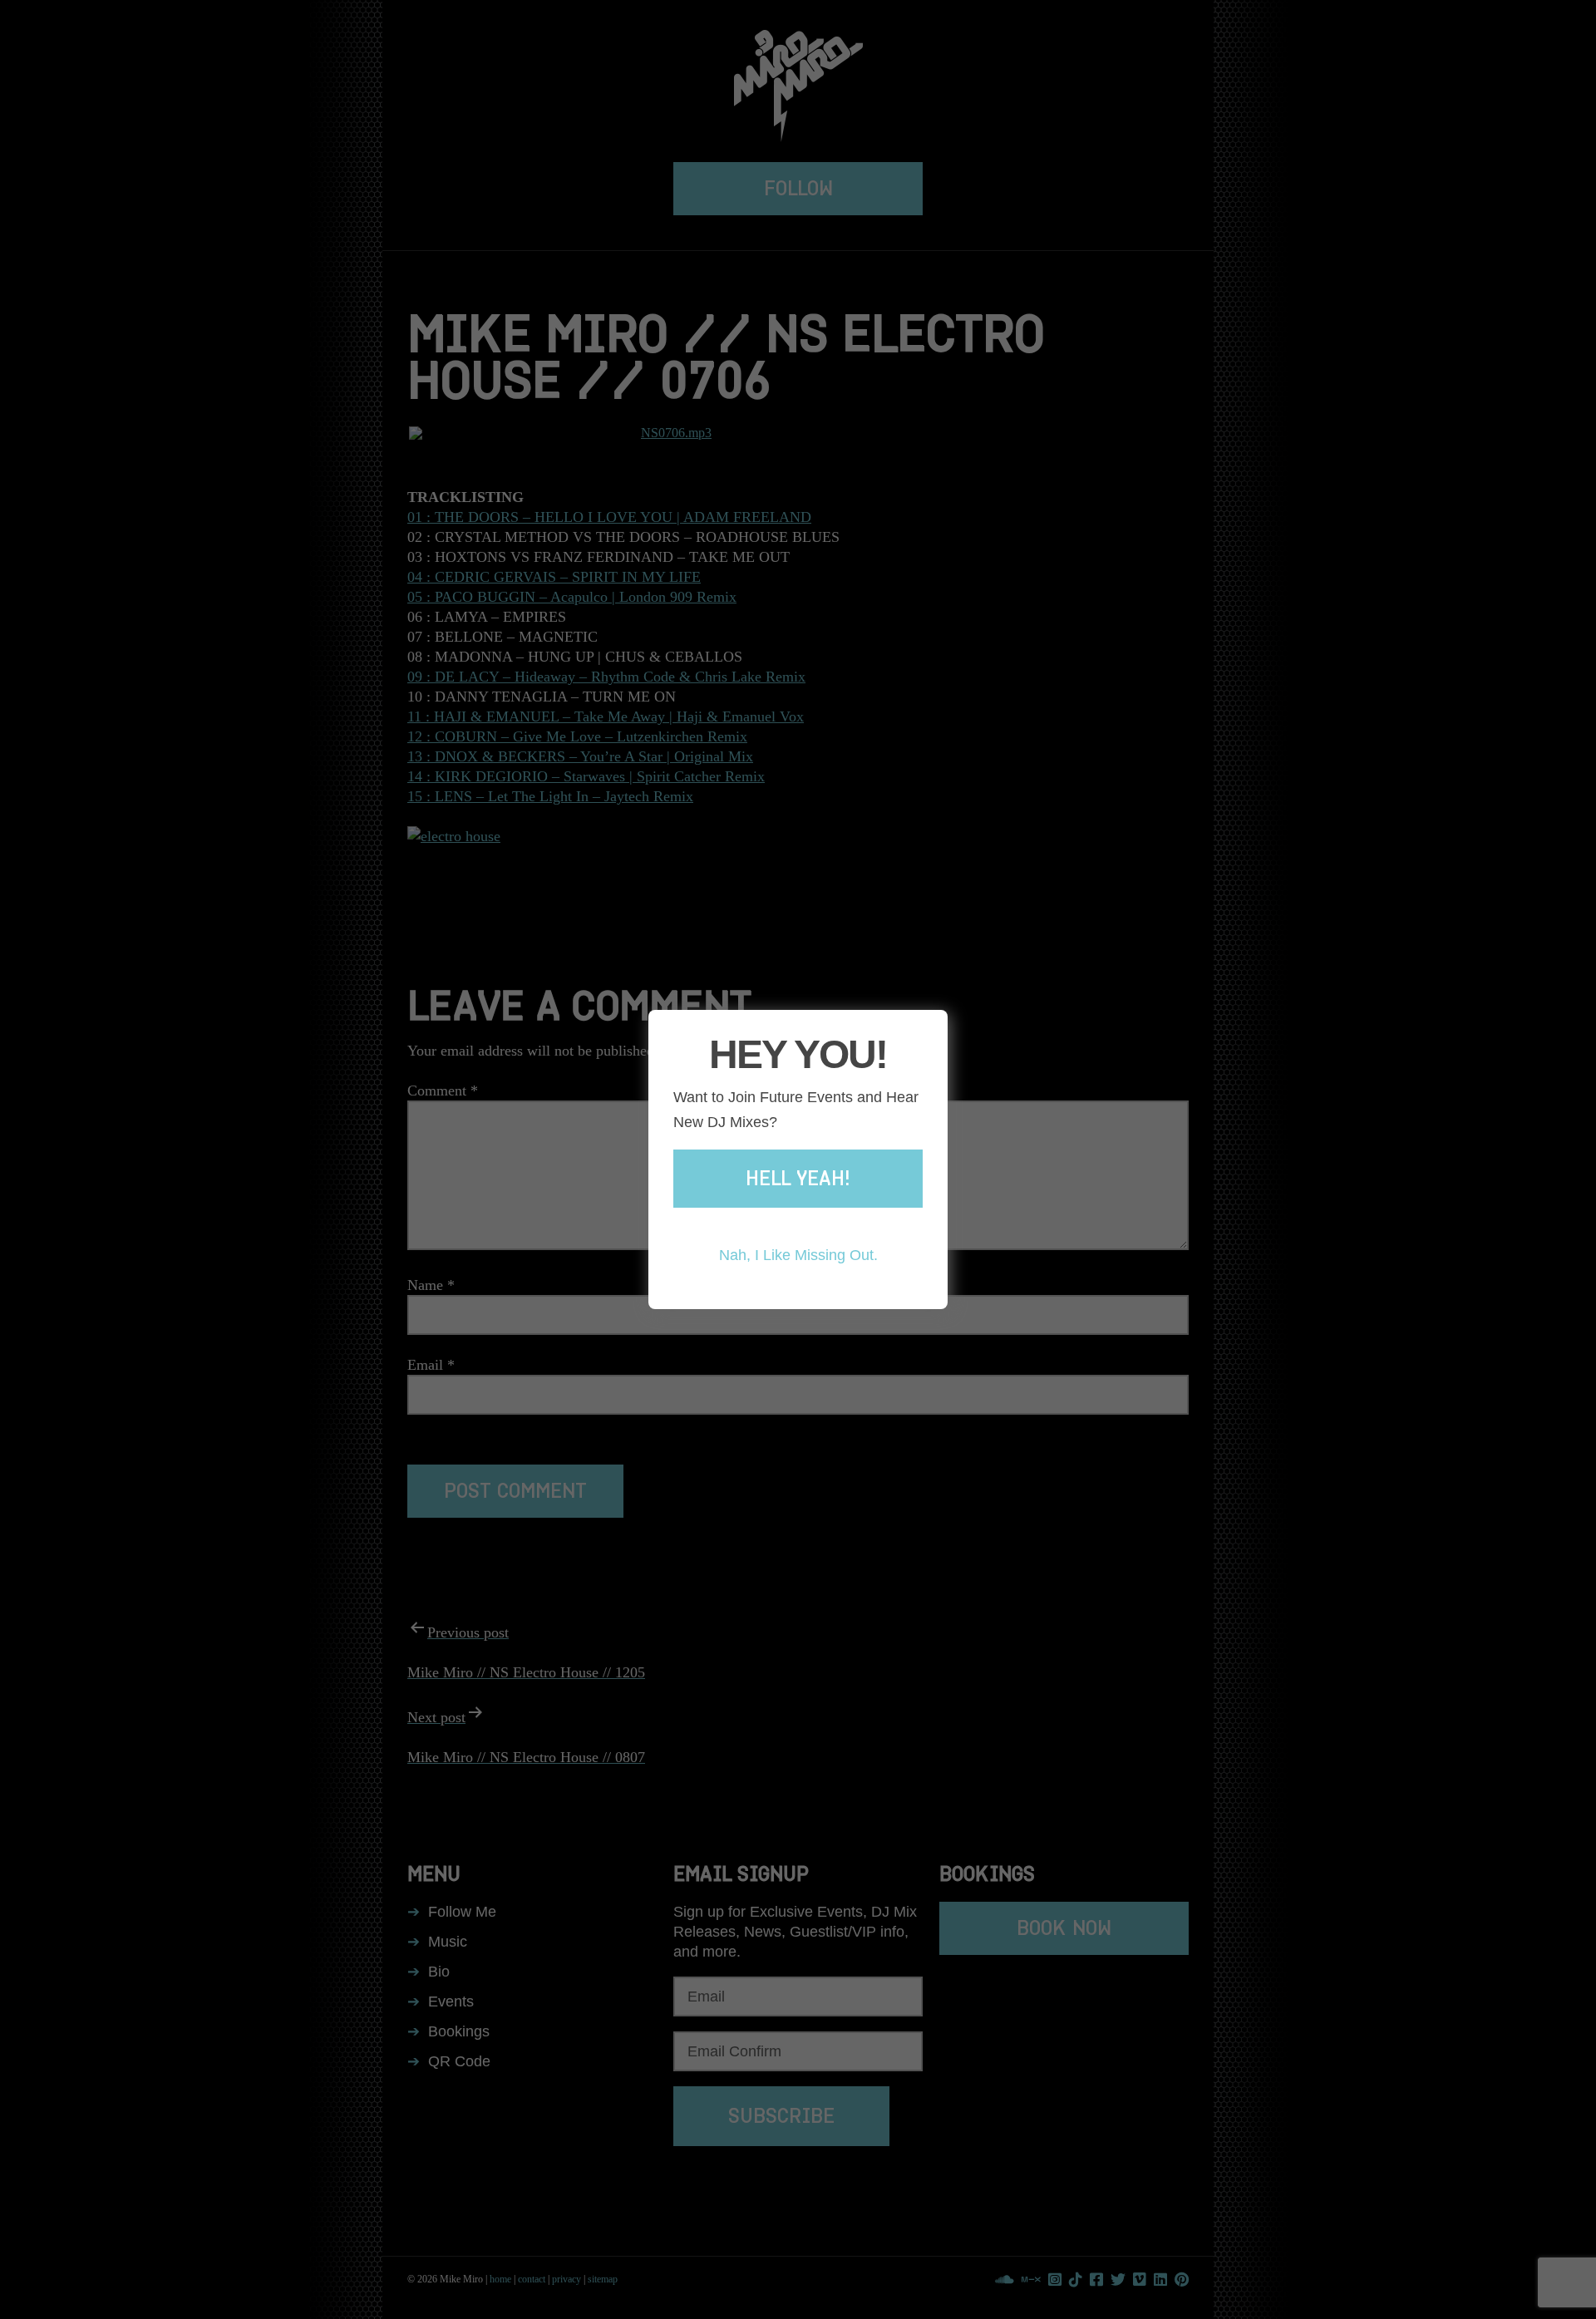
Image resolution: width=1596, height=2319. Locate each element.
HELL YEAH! (798, 1179)
